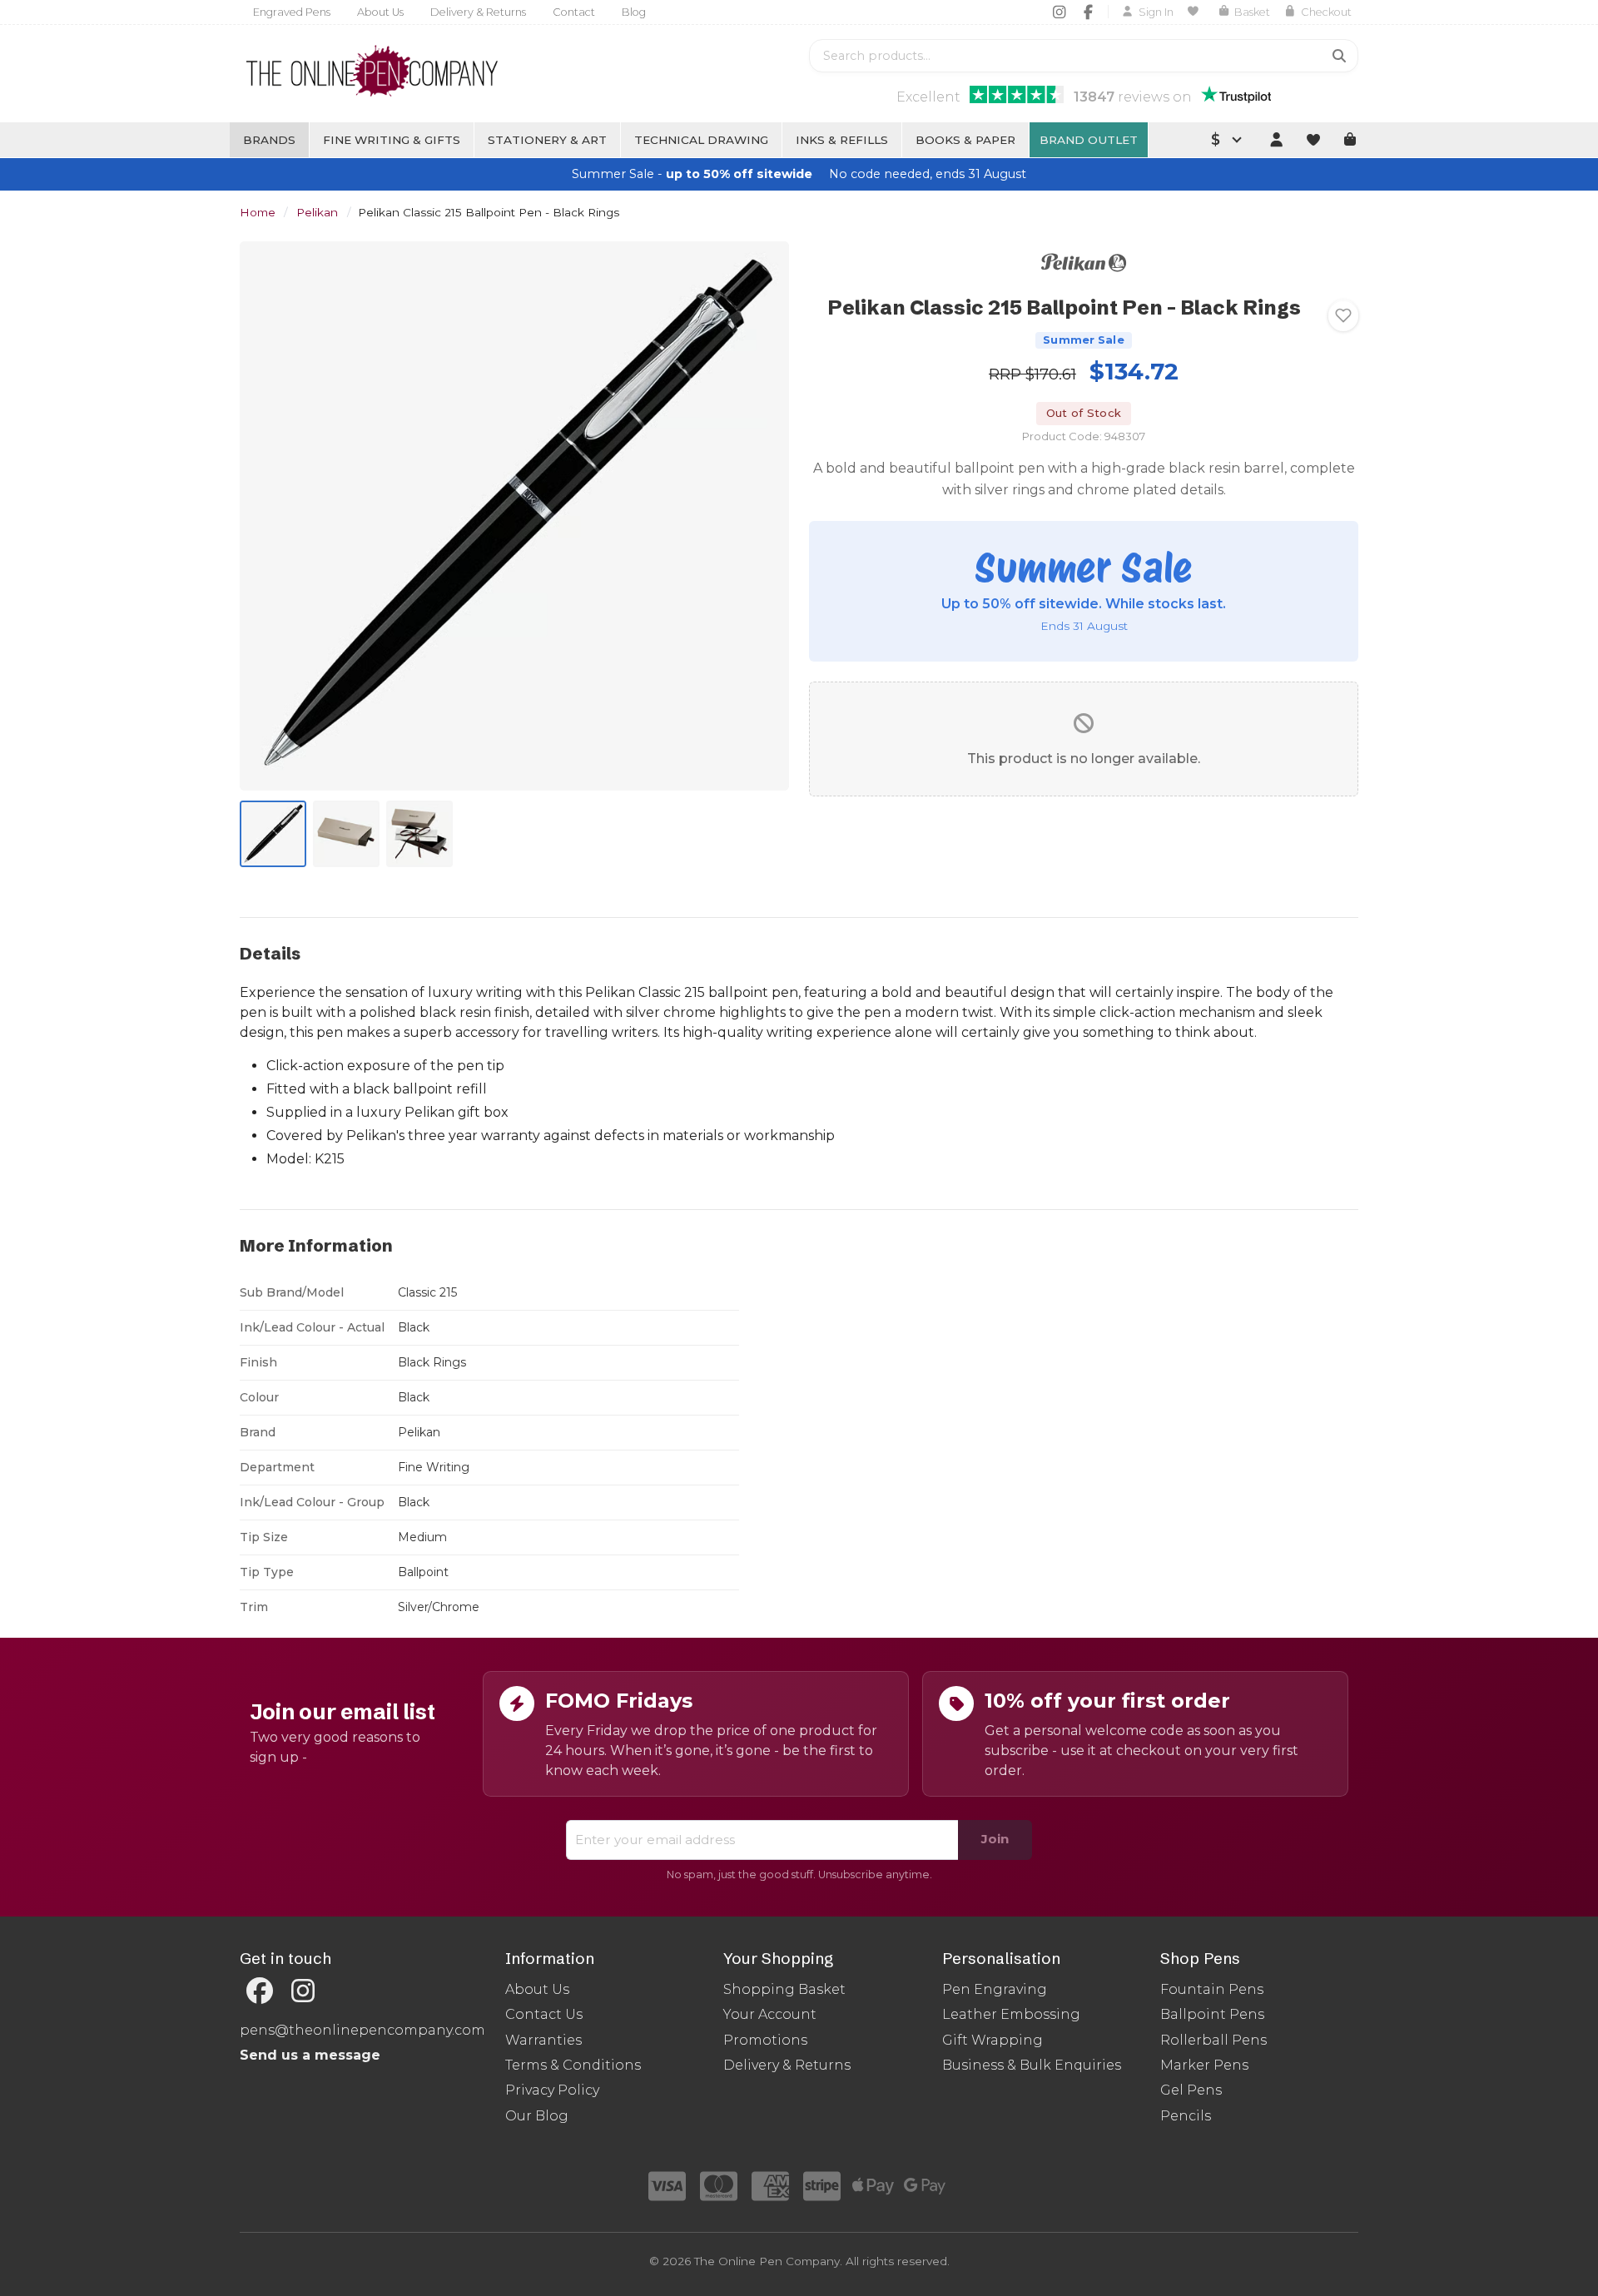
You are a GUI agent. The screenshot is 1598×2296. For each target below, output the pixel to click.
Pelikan (317, 212)
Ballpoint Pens (1212, 2014)
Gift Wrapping (993, 2040)
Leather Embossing (1011, 2014)
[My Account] (1276, 140)
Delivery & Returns (478, 12)
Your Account (770, 2014)
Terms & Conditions (573, 2065)
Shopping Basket (784, 1989)
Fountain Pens (1212, 1989)
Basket (1252, 12)
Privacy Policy (552, 2090)
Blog (634, 12)
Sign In (1156, 12)
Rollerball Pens (1213, 2040)
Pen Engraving (995, 1989)
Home (258, 212)
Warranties (543, 2040)
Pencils (1186, 2116)
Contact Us (544, 2014)
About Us (380, 12)
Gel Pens (1191, 2090)
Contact (574, 12)
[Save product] (1343, 315)
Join (995, 1839)
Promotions (765, 2040)
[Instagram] (1059, 12)
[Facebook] (1088, 12)
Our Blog (537, 2116)
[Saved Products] (1196, 12)
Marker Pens (1204, 2065)
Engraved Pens (292, 12)
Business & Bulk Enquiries (1032, 2065)
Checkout (1326, 12)
